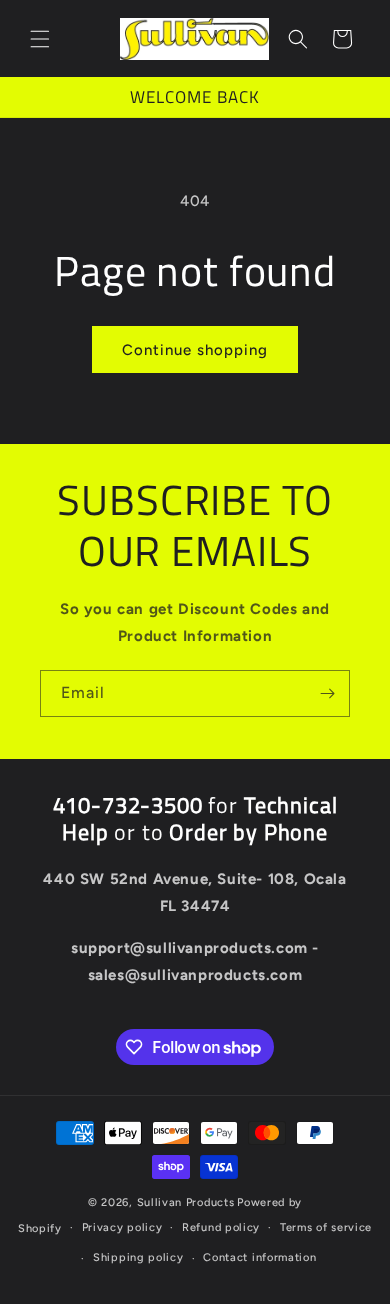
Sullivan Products (186, 1202)
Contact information (259, 1257)
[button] (40, 39)
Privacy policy (122, 1227)
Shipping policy (138, 1257)
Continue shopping (195, 350)
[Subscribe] (327, 693)
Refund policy (221, 1227)
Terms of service (326, 1227)
